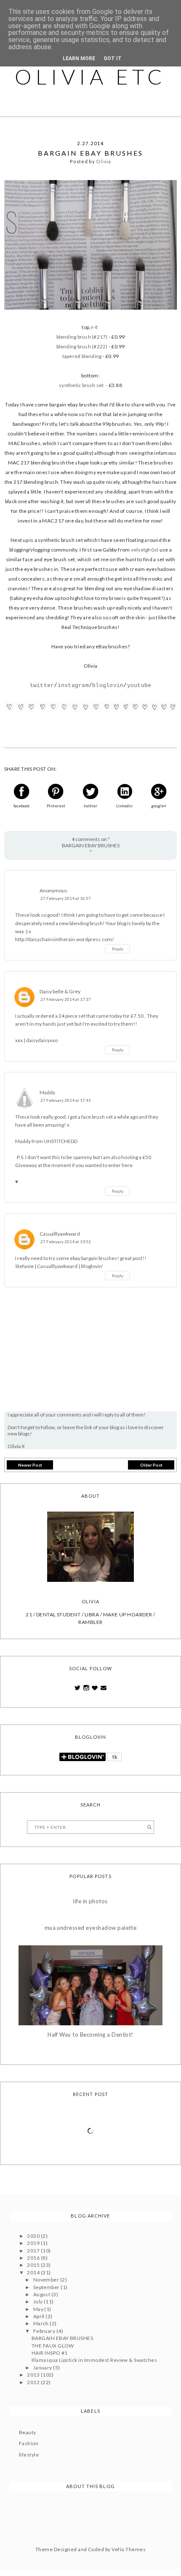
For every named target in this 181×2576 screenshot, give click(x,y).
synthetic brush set (81, 385)
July (39, 2301)
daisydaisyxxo (42, 1040)
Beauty (28, 2432)
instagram (73, 686)
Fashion (29, 2443)
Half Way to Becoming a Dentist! (90, 2035)
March (42, 2323)
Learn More (79, 58)
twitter (42, 686)
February (45, 2331)
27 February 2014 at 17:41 (66, 1100)
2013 (34, 2375)
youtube (139, 686)
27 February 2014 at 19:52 (66, 1242)
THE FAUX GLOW (53, 2346)
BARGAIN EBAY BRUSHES (63, 2338)
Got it (113, 58)
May (39, 2309)
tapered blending (82, 356)
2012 (34, 2382)
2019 (34, 2243)
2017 (34, 2251)
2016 (34, 2258)
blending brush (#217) (82, 337)
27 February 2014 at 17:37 (66, 999)
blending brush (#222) (82, 346)
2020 (34, 2236)
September (47, 2287)
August (42, 2294)
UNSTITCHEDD (61, 1141)
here (127, 1165)
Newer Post (30, 1465)
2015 (34, 2265)
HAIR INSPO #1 (50, 2353)
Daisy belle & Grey (60, 991)
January (43, 2368)
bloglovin (108, 686)
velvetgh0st (145, 550)
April (40, 2316)
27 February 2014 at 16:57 (66, 898)
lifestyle (29, 2455)
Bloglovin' (92, 1266)
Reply (118, 949)
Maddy (47, 1092)
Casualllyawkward (60, 1234)
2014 (34, 2272)
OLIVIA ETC (90, 77)
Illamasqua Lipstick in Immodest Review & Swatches (94, 2360)
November (47, 2280)
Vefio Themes (129, 2549)
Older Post (151, 1465)
